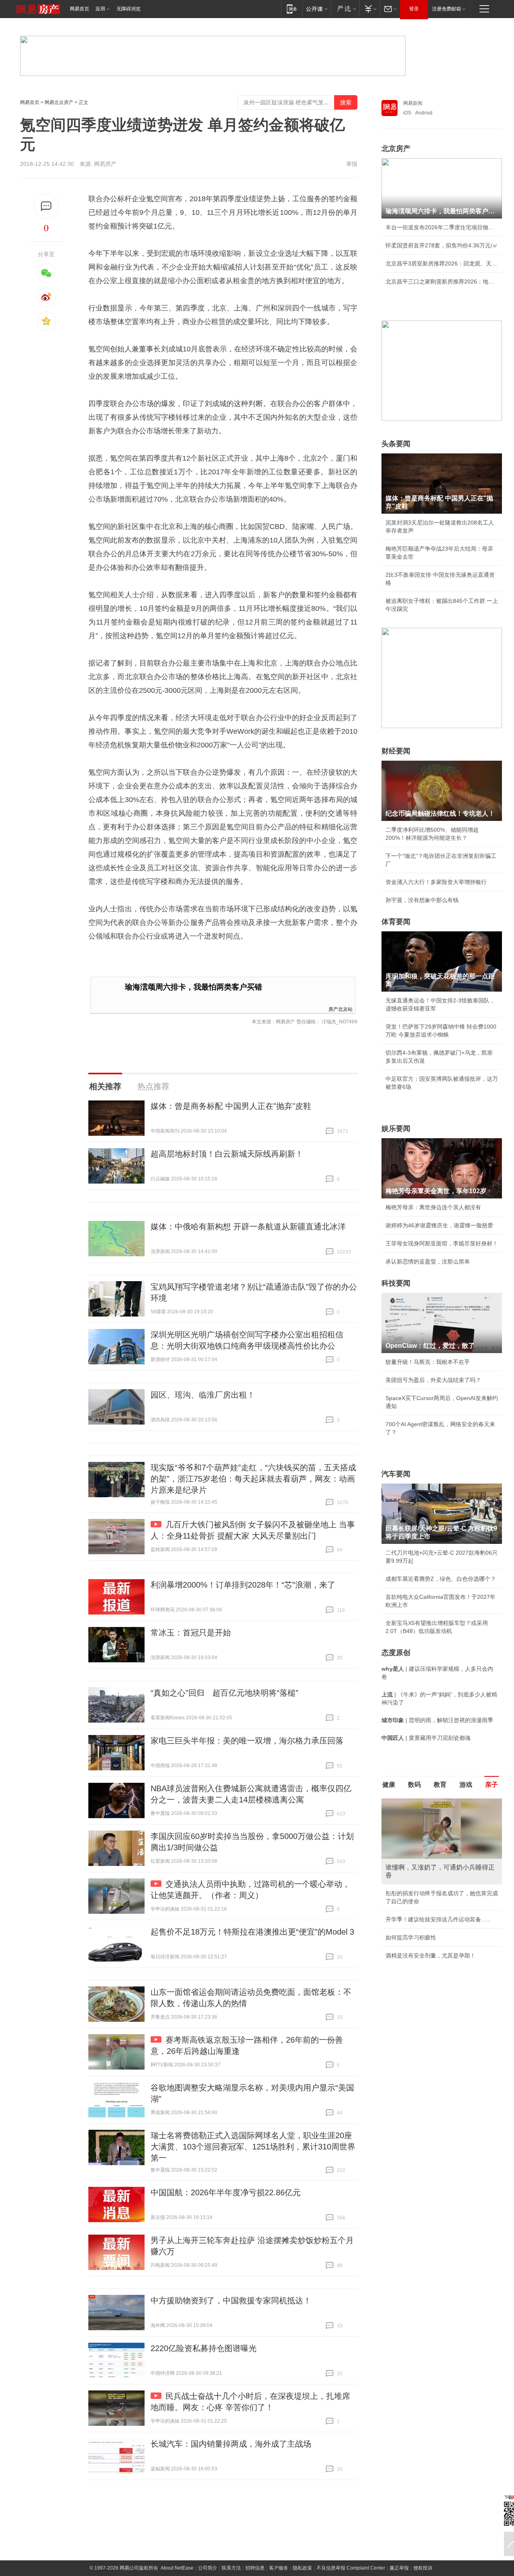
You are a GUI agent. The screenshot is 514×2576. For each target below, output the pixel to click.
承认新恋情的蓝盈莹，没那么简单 (428, 1261)
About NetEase (177, 2568)
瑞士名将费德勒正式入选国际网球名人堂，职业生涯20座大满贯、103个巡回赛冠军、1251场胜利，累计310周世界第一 (253, 2147)
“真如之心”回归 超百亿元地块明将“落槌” (224, 1693)
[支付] (370, 9)
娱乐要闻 (396, 1129)
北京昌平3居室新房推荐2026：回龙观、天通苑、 (442, 263)
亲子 (492, 1785)
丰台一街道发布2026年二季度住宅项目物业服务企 (442, 227)
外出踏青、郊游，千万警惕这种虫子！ (433, 1885)
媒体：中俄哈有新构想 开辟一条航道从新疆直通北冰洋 (248, 1227)
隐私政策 (302, 2568)
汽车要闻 (396, 1474)
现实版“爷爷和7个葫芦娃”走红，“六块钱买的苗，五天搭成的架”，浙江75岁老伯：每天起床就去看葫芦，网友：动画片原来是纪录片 (253, 1479)
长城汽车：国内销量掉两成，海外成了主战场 (231, 2444)
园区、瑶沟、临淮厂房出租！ (203, 1395)
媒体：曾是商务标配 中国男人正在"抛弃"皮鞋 (231, 1106)
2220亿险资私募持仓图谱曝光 (204, 2348)
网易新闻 (413, 103)
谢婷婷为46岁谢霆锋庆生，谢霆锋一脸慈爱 (439, 1225)
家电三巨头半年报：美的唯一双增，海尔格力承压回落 (247, 1741)
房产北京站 (341, 1009)
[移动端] (292, 9)
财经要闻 (396, 751)
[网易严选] (345, 9)
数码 (414, 1785)
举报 (352, 164)
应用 (100, 9)
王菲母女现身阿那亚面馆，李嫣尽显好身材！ (442, 1243)
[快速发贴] (46, 206)
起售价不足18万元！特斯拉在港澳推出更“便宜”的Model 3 (252, 1932)
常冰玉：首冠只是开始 (191, 1633)
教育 (440, 1785)
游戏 (466, 1785)
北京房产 (396, 149)
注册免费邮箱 (447, 9)
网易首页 (80, 9)
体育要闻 (396, 922)
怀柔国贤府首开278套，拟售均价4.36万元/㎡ (442, 245)
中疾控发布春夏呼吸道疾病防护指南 (430, 1939)
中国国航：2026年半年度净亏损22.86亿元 (226, 2192)
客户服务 (279, 2568)
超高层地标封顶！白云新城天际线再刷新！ (227, 1154)
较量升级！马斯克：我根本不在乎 (428, 1362)
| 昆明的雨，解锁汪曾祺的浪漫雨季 (437, 1720)
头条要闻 (396, 444)
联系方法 (231, 2568)
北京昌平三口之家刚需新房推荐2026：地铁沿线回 (442, 282)
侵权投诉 (423, 2568)
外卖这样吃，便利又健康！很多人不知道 (436, 1921)
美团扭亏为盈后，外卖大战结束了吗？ (433, 1380)
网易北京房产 (59, 102)
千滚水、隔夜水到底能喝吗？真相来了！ (436, 1903)
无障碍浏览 (128, 9)
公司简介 (208, 2568)
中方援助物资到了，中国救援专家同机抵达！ (231, 2300)
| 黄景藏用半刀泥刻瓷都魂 (426, 1738)
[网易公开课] (317, 9)
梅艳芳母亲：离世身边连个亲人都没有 (433, 1207)
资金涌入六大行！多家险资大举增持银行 (436, 882)
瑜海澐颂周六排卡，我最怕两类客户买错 (194, 987)
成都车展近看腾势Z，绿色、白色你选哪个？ (441, 1579)
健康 (389, 1785)
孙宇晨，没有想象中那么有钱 (422, 900)
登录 (414, 9)
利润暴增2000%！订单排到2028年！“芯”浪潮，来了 (243, 1585)
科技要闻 (396, 1283)
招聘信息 (255, 2568)
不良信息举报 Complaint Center (351, 2568)
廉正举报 (399, 2568)
